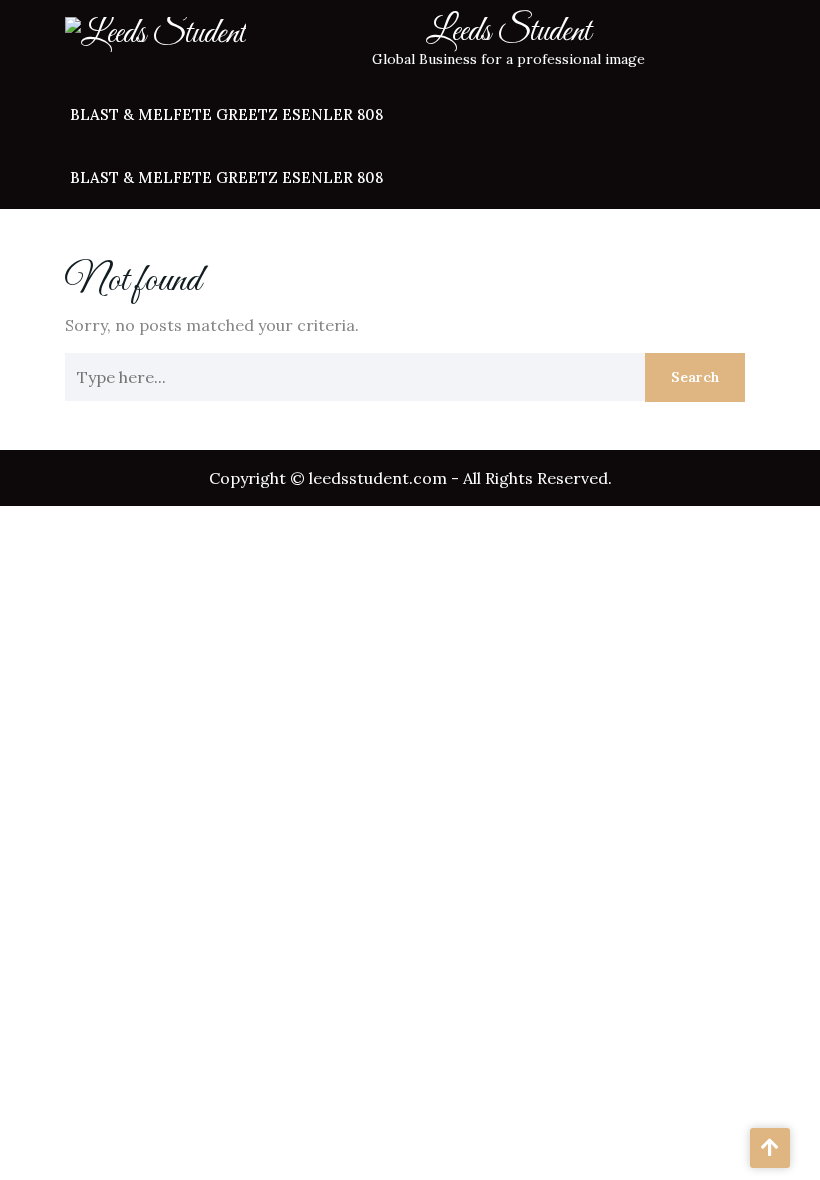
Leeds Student (508, 32)
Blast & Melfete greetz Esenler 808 (226, 114)
